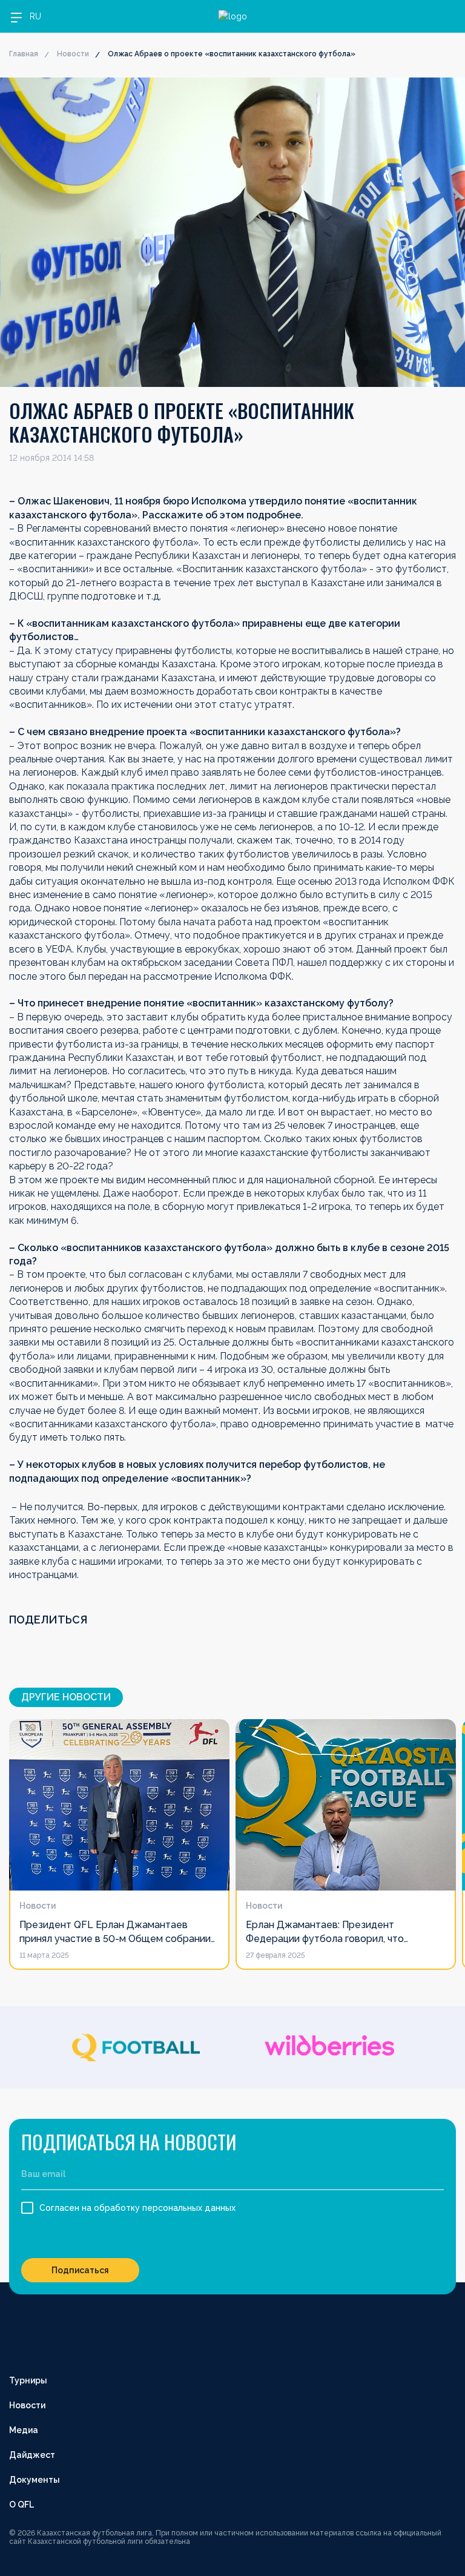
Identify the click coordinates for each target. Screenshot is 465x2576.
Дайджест (32, 2455)
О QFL (21, 2505)
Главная (24, 54)
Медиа (24, 2430)
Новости (73, 54)
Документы (35, 2480)
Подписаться (80, 2270)
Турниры (28, 2380)
